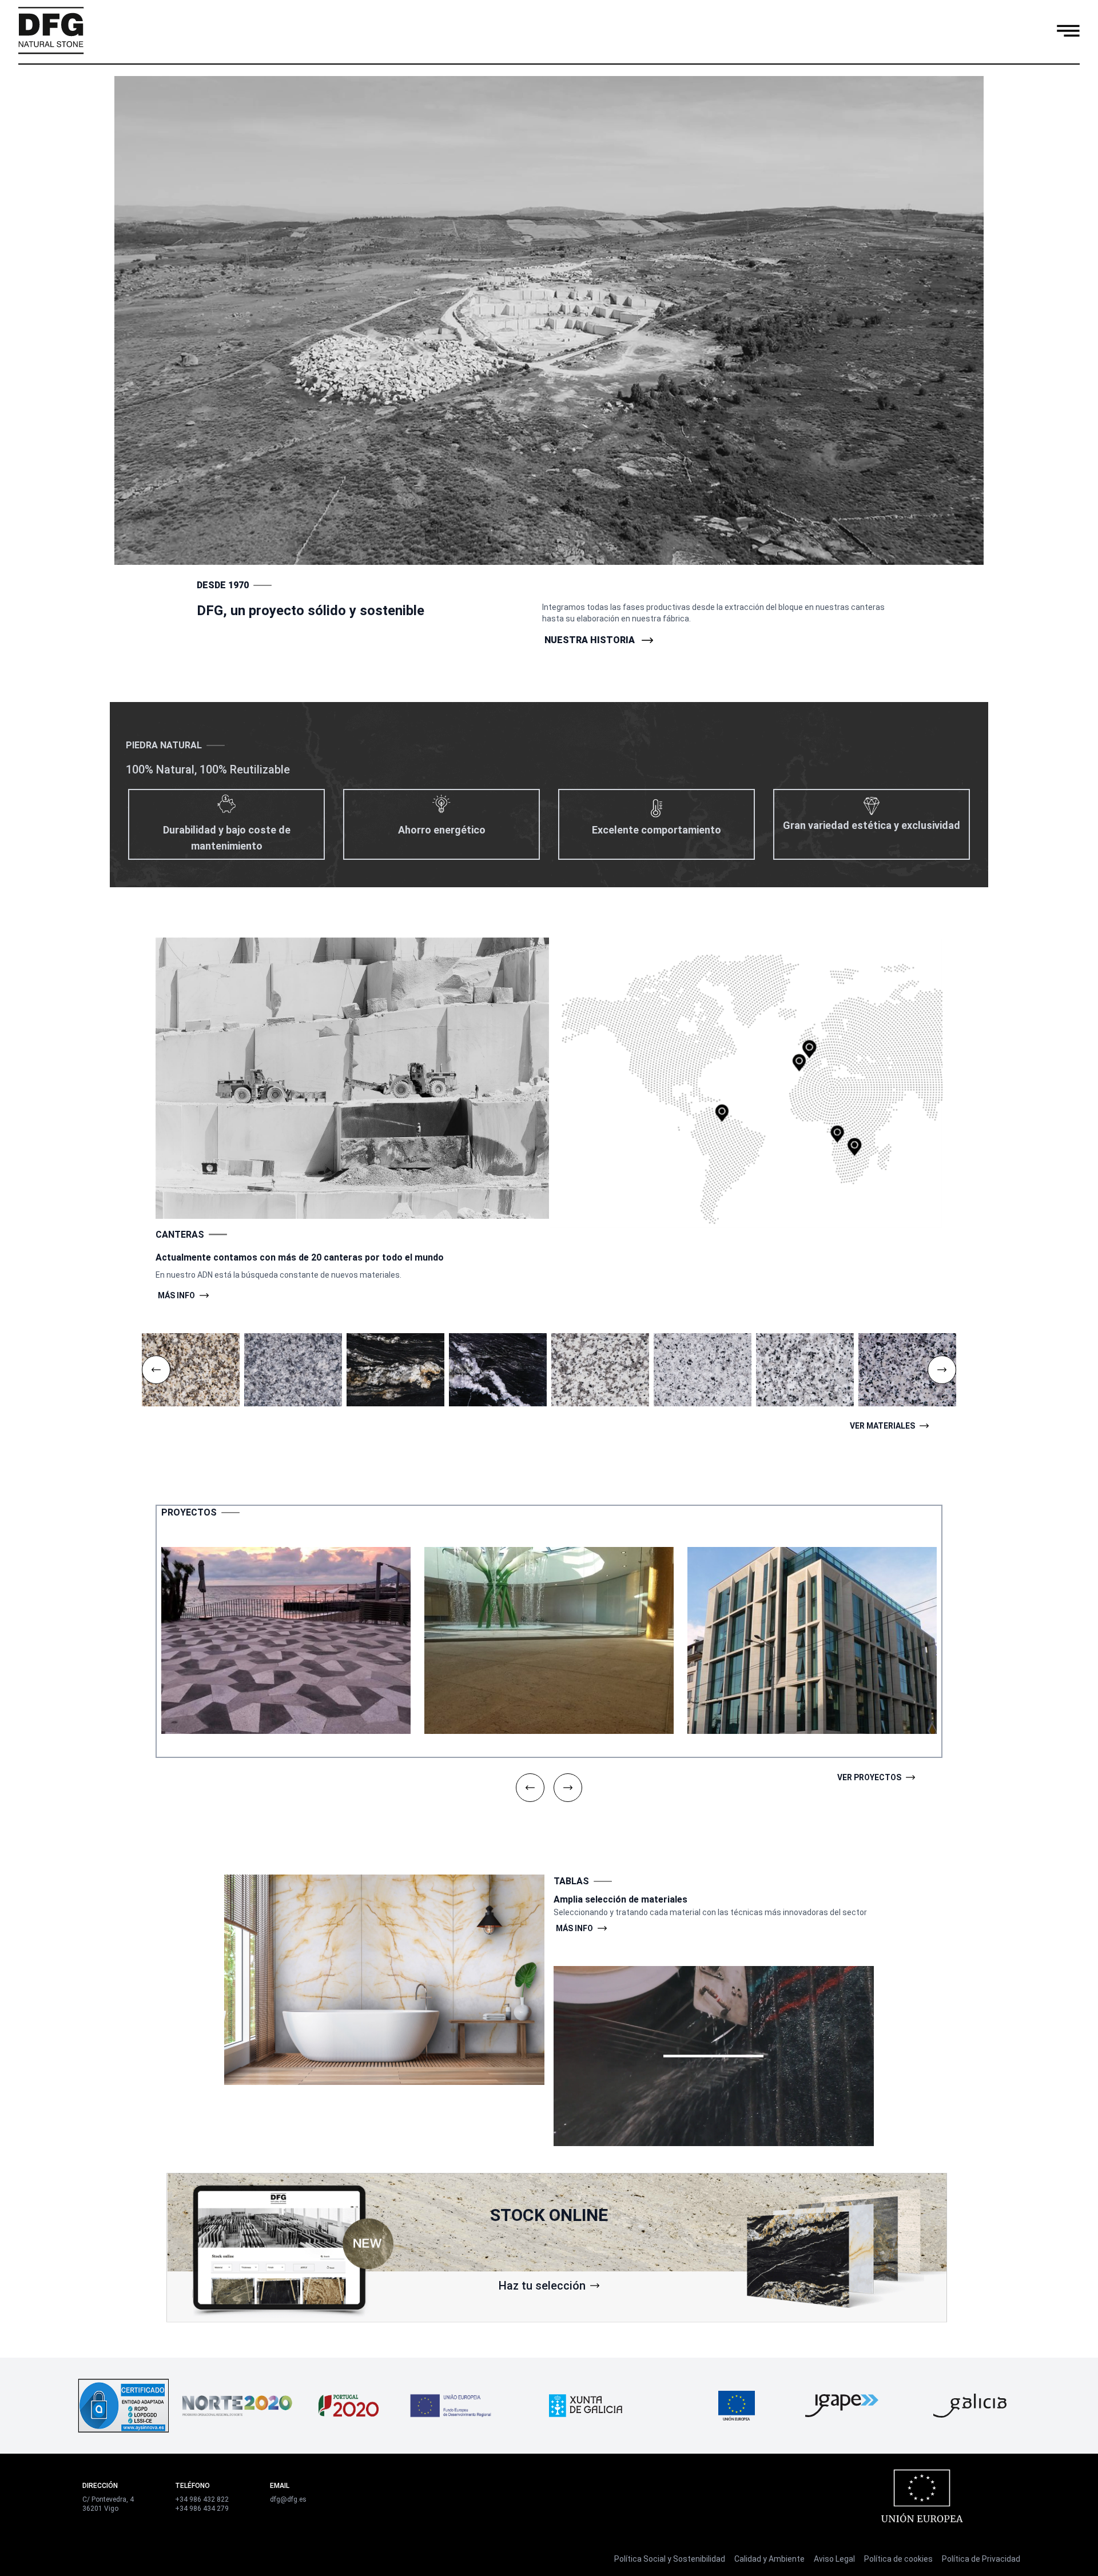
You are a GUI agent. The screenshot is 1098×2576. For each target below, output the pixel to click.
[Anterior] (156, 1370)
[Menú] (1068, 30)
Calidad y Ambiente (769, 2559)
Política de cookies (898, 2559)
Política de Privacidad (981, 2559)
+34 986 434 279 (202, 2509)
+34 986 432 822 (202, 2499)
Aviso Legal (834, 2559)
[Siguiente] (942, 1370)
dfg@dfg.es (288, 2499)
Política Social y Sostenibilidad (670, 2559)
